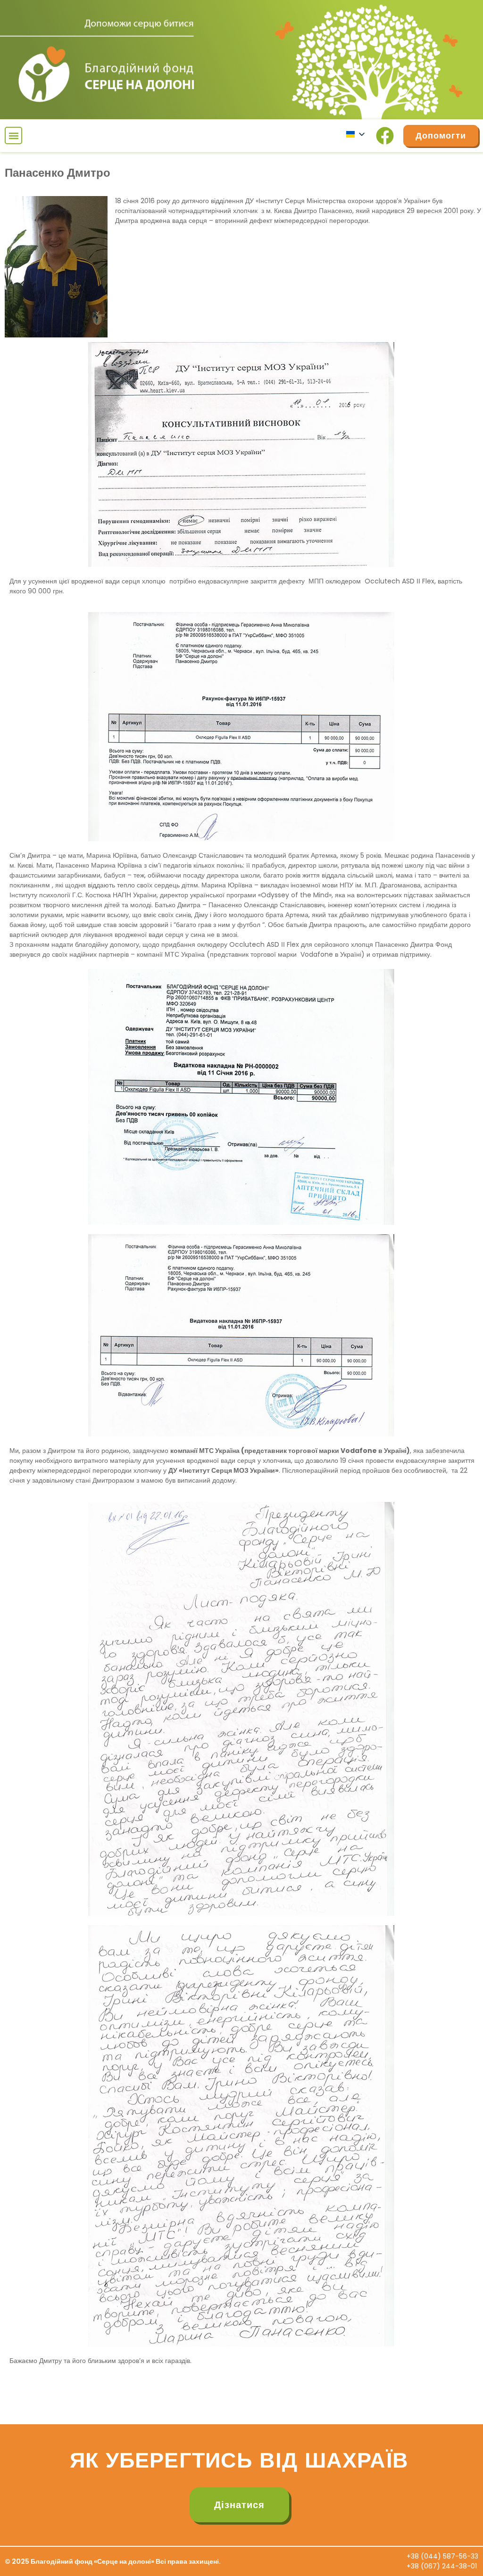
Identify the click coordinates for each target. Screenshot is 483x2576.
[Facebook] (385, 136)
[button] (13, 135)
